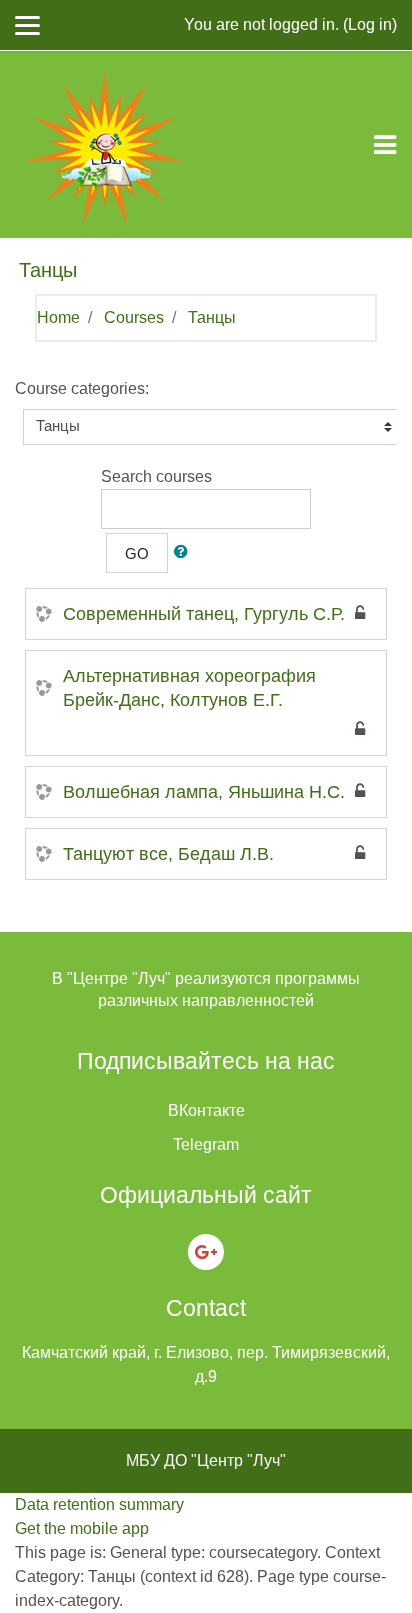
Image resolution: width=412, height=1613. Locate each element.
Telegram (206, 1144)
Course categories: (82, 388)
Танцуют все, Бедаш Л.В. (168, 854)
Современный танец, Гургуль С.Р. (204, 614)
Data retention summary (99, 1504)
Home (58, 317)
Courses (134, 317)
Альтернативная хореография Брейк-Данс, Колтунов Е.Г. (189, 688)
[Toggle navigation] (385, 145)
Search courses (156, 476)
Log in (370, 24)
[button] (185, 553)
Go (137, 554)
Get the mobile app (82, 1528)
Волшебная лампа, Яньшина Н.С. (204, 792)
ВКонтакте (206, 1110)
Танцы (212, 317)
